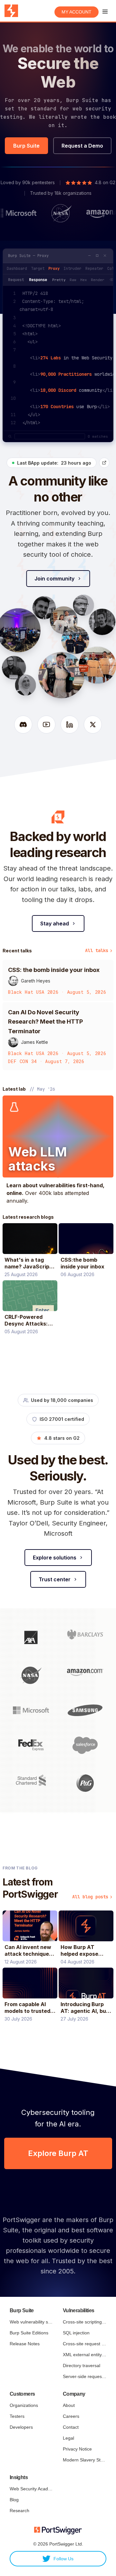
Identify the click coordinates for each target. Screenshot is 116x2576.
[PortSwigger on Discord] (23, 725)
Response (38, 280)
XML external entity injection (85, 2355)
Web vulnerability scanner (31, 2322)
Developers (21, 2427)
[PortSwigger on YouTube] (46, 725)
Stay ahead (55, 923)
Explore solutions (55, 1558)
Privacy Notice (77, 2449)
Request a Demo (82, 146)
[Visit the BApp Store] (104, 463)
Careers (71, 2416)
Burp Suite (26, 146)
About (69, 2405)
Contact (71, 2427)
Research (19, 2511)
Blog (14, 2500)
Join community (54, 579)
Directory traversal (82, 2366)
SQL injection (76, 2333)
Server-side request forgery (85, 2376)
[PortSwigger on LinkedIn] (70, 725)
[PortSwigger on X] (93, 725)
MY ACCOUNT (77, 12)
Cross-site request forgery (85, 2344)
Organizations (24, 2405)
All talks (97, 950)
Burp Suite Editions (29, 2333)
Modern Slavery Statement (85, 2460)
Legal (68, 2438)
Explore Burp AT (58, 2153)
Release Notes (25, 2344)
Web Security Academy (31, 2489)
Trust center (55, 1579)
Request (16, 280)
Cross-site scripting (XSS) (85, 2322)
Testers (17, 2416)
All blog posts (90, 1897)
